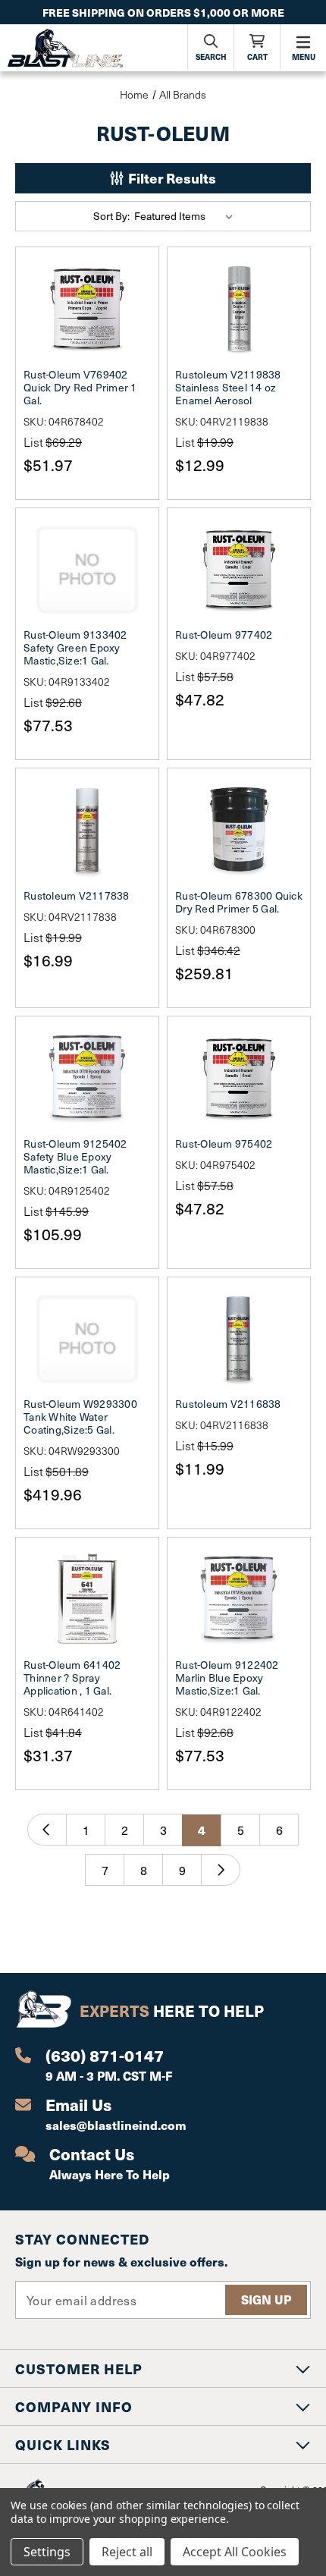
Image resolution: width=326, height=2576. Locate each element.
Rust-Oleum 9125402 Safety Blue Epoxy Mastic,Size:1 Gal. (75, 1156)
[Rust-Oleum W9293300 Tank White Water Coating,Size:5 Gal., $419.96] (87, 1339)
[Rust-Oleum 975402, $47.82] (239, 1078)
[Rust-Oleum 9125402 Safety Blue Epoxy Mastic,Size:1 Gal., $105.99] (87, 1078)
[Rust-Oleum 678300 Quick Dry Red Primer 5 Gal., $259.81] (239, 830)
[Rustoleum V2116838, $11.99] (239, 1339)
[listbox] (187, 216)
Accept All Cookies (235, 2552)
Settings (47, 2552)
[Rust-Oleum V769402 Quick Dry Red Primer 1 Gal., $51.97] (87, 309)
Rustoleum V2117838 (77, 895)
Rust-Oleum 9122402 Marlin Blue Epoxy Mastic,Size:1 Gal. (227, 1678)
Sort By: (111, 216)
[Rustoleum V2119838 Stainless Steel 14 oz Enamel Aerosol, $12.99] (239, 309)
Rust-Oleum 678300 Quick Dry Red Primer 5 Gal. (239, 902)
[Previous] (47, 1830)
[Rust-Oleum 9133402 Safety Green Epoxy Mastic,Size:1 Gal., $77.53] (87, 570)
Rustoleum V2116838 (228, 1404)
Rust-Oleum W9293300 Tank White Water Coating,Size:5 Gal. (80, 1417)
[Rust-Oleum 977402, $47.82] (239, 570)
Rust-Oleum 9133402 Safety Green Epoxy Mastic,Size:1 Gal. (75, 647)
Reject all (127, 2552)
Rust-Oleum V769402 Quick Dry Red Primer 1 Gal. (80, 387)
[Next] (221, 1870)
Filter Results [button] (171, 178)
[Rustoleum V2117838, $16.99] (87, 830)
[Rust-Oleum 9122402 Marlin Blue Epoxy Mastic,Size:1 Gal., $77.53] (239, 1599)
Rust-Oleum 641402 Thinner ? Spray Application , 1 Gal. (72, 1678)
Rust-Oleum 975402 (224, 1143)
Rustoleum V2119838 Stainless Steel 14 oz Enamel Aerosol (228, 387)
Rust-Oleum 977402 (224, 635)
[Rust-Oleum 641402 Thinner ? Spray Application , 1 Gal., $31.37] (87, 1599)
